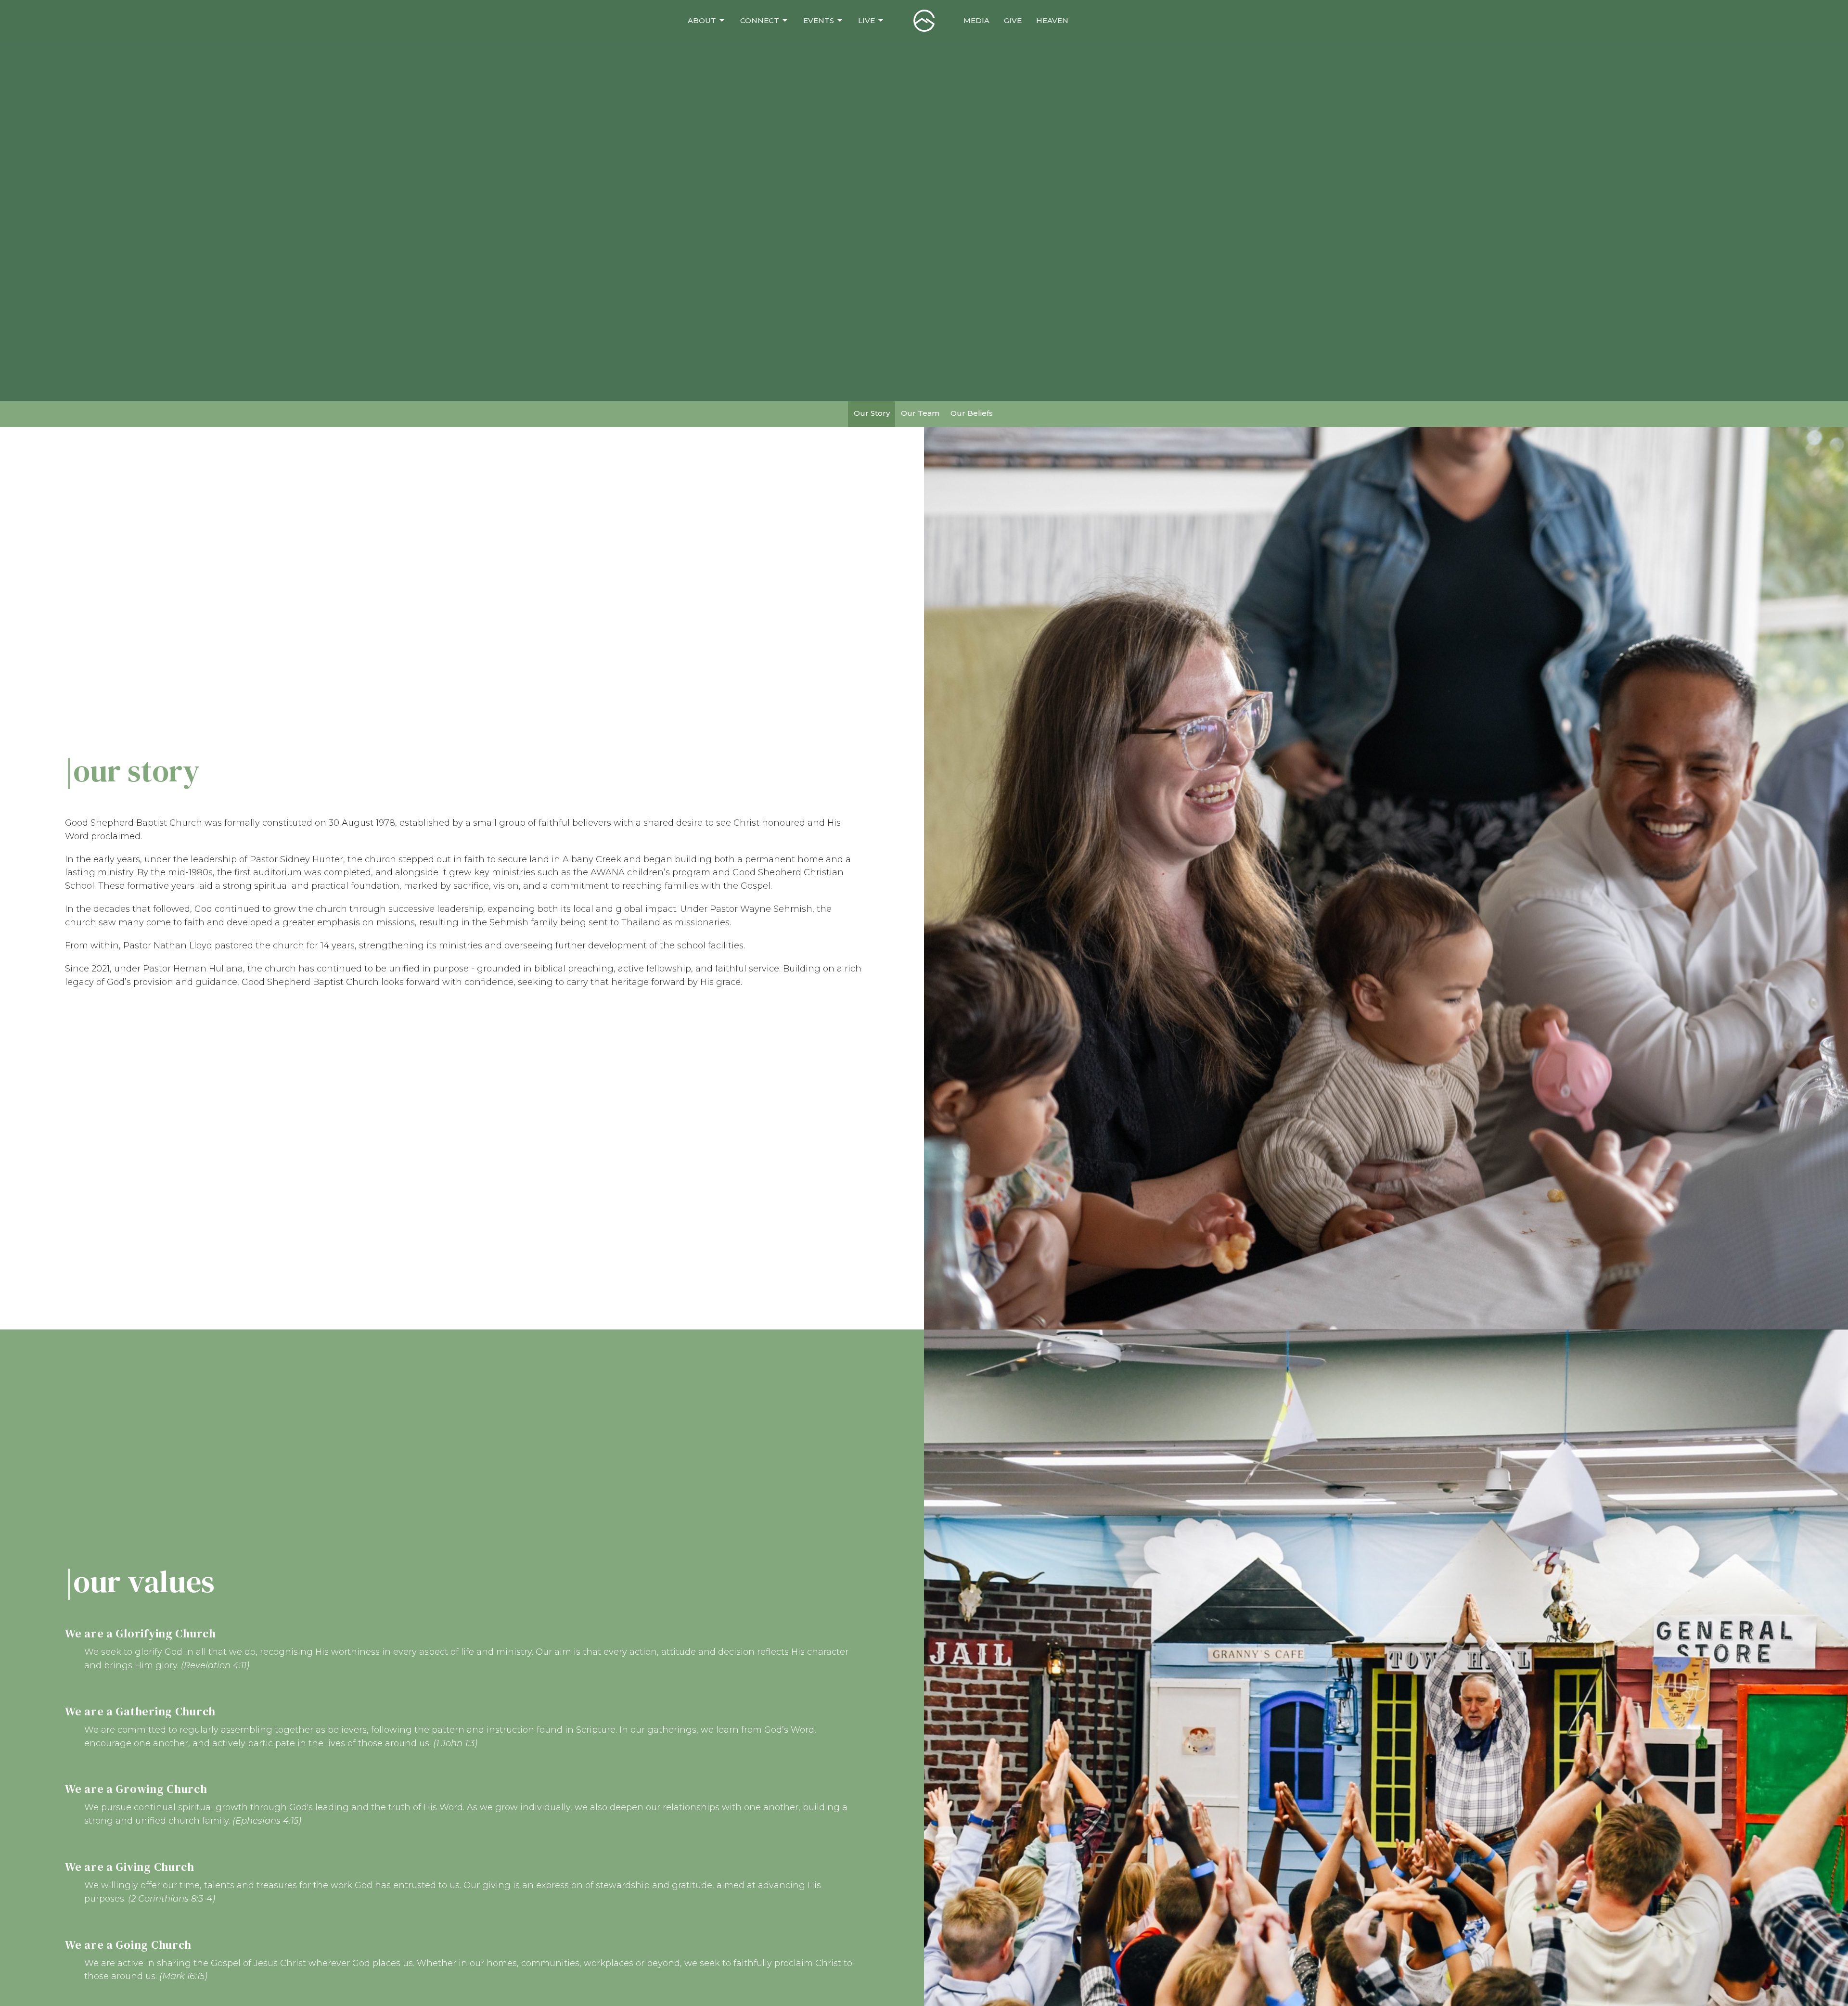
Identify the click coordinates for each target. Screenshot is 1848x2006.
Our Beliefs (972, 413)
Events (819, 20)
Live (866, 20)
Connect (760, 20)
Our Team (920, 413)
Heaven (1052, 20)
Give (1013, 20)
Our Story (872, 413)
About (702, 20)
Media (976, 20)
